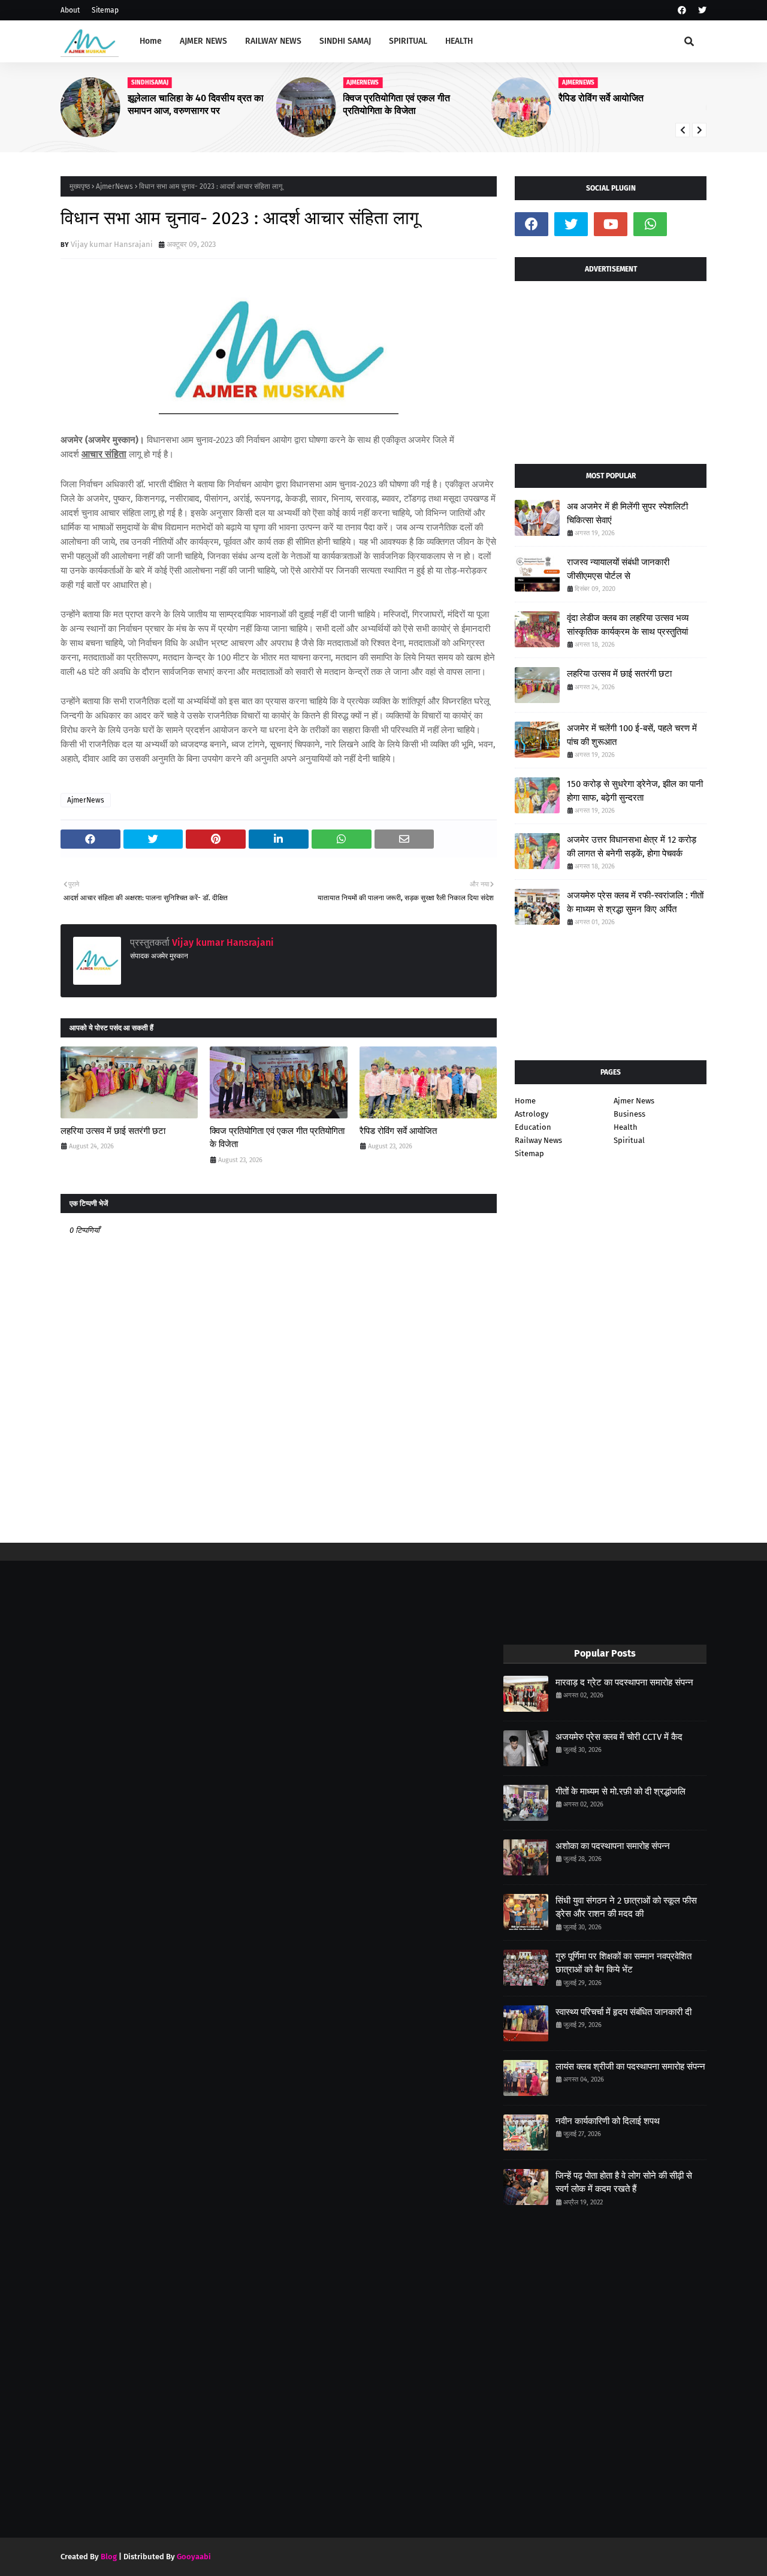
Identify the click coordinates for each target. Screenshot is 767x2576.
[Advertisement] (611, 368)
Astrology (532, 1114)
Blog (109, 2557)
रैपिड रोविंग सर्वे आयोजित (601, 98)
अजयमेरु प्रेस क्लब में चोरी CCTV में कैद (619, 1737)
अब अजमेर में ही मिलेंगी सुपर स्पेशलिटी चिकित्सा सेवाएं (627, 513)
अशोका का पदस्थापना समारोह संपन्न (613, 1846)
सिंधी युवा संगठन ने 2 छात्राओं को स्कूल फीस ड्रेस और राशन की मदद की (626, 1907)
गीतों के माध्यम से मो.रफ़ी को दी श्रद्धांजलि (620, 1791)
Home (525, 1101)
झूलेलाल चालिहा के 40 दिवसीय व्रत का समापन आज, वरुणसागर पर (196, 104)
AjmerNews (114, 186)
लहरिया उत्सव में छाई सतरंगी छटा (113, 1131)
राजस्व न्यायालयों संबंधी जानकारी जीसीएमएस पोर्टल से (618, 569)
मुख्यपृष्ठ (80, 186)
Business (629, 1114)
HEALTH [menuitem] (459, 41)
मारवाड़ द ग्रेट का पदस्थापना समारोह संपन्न (624, 1682)
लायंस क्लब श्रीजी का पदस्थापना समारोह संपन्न (630, 2067)
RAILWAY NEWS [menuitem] (273, 41)
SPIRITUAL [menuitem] (408, 41)
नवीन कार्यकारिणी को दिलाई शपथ (608, 2121)
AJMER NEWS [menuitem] (203, 41)
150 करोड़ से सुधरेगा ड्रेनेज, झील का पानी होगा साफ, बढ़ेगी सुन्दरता (635, 791)
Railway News (538, 1140)
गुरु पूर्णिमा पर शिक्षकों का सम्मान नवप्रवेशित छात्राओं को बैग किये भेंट (623, 1963)
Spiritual (629, 1140)
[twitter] (701, 10)
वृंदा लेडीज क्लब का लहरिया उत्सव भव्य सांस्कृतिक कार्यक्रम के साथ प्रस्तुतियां (628, 625)
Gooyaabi (194, 2557)
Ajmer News (634, 1101)
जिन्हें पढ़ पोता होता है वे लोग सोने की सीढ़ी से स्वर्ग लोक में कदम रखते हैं (624, 2183)
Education (533, 1127)
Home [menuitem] (151, 41)
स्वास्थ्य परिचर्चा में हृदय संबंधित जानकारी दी (623, 2012)
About (70, 10)
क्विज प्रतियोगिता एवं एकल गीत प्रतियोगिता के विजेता (396, 104)
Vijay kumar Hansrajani (112, 244)
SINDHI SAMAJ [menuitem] (345, 41)
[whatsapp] (650, 224)
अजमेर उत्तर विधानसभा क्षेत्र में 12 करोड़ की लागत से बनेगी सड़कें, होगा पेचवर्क (632, 847)
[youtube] (611, 224)
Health (626, 1127)
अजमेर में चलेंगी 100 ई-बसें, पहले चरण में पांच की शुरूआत (632, 735)
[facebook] (682, 10)
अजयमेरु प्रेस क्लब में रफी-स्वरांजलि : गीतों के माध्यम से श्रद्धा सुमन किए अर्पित (635, 902)
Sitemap (105, 10)
